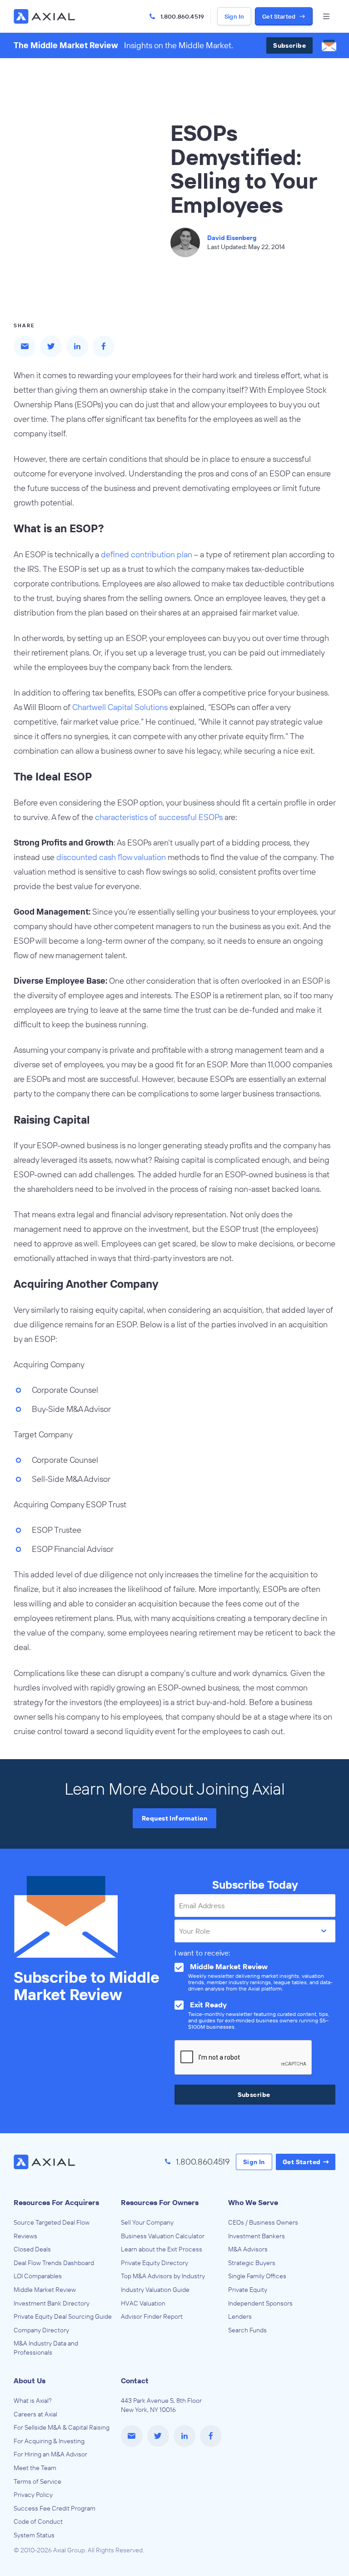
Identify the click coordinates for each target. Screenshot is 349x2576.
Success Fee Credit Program (55, 2508)
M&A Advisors (248, 2249)
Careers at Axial (35, 2414)
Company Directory (41, 2330)
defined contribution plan (147, 554)
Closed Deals (32, 2249)
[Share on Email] (25, 346)
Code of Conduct (38, 2521)
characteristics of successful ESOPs (159, 817)
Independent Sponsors (260, 2303)
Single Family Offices (257, 2276)
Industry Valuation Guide (155, 2290)
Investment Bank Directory (52, 2303)
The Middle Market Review (66, 45)
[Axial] (45, 16)
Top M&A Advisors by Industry (163, 2276)
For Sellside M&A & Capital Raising (62, 2427)
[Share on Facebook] (104, 346)
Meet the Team (35, 2468)
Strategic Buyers (252, 2263)
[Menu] (326, 16)
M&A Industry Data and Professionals (46, 2348)
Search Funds (247, 2330)
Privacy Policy (33, 2495)
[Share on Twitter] (51, 346)
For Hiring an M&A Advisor (50, 2454)
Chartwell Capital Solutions (120, 707)
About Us (30, 2381)
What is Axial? (33, 2401)
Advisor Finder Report (152, 2316)
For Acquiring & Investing (49, 2441)
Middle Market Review (45, 2290)
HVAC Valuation (143, 2303)
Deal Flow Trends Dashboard (54, 2263)
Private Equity (248, 2290)
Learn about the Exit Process (162, 2249)
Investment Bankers (257, 2236)
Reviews (25, 2236)
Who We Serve (253, 2202)
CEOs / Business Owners (263, 2222)
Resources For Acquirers (56, 2202)
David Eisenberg (232, 238)
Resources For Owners (160, 2202)
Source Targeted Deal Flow (52, 2222)
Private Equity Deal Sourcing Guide (63, 2316)
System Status (34, 2535)
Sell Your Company (147, 2222)
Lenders (240, 2316)
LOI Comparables (38, 2276)
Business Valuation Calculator (163, 2236)
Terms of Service (37, 2481)
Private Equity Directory (155, 2263)
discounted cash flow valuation (111, 857)
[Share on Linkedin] (77, 346)
